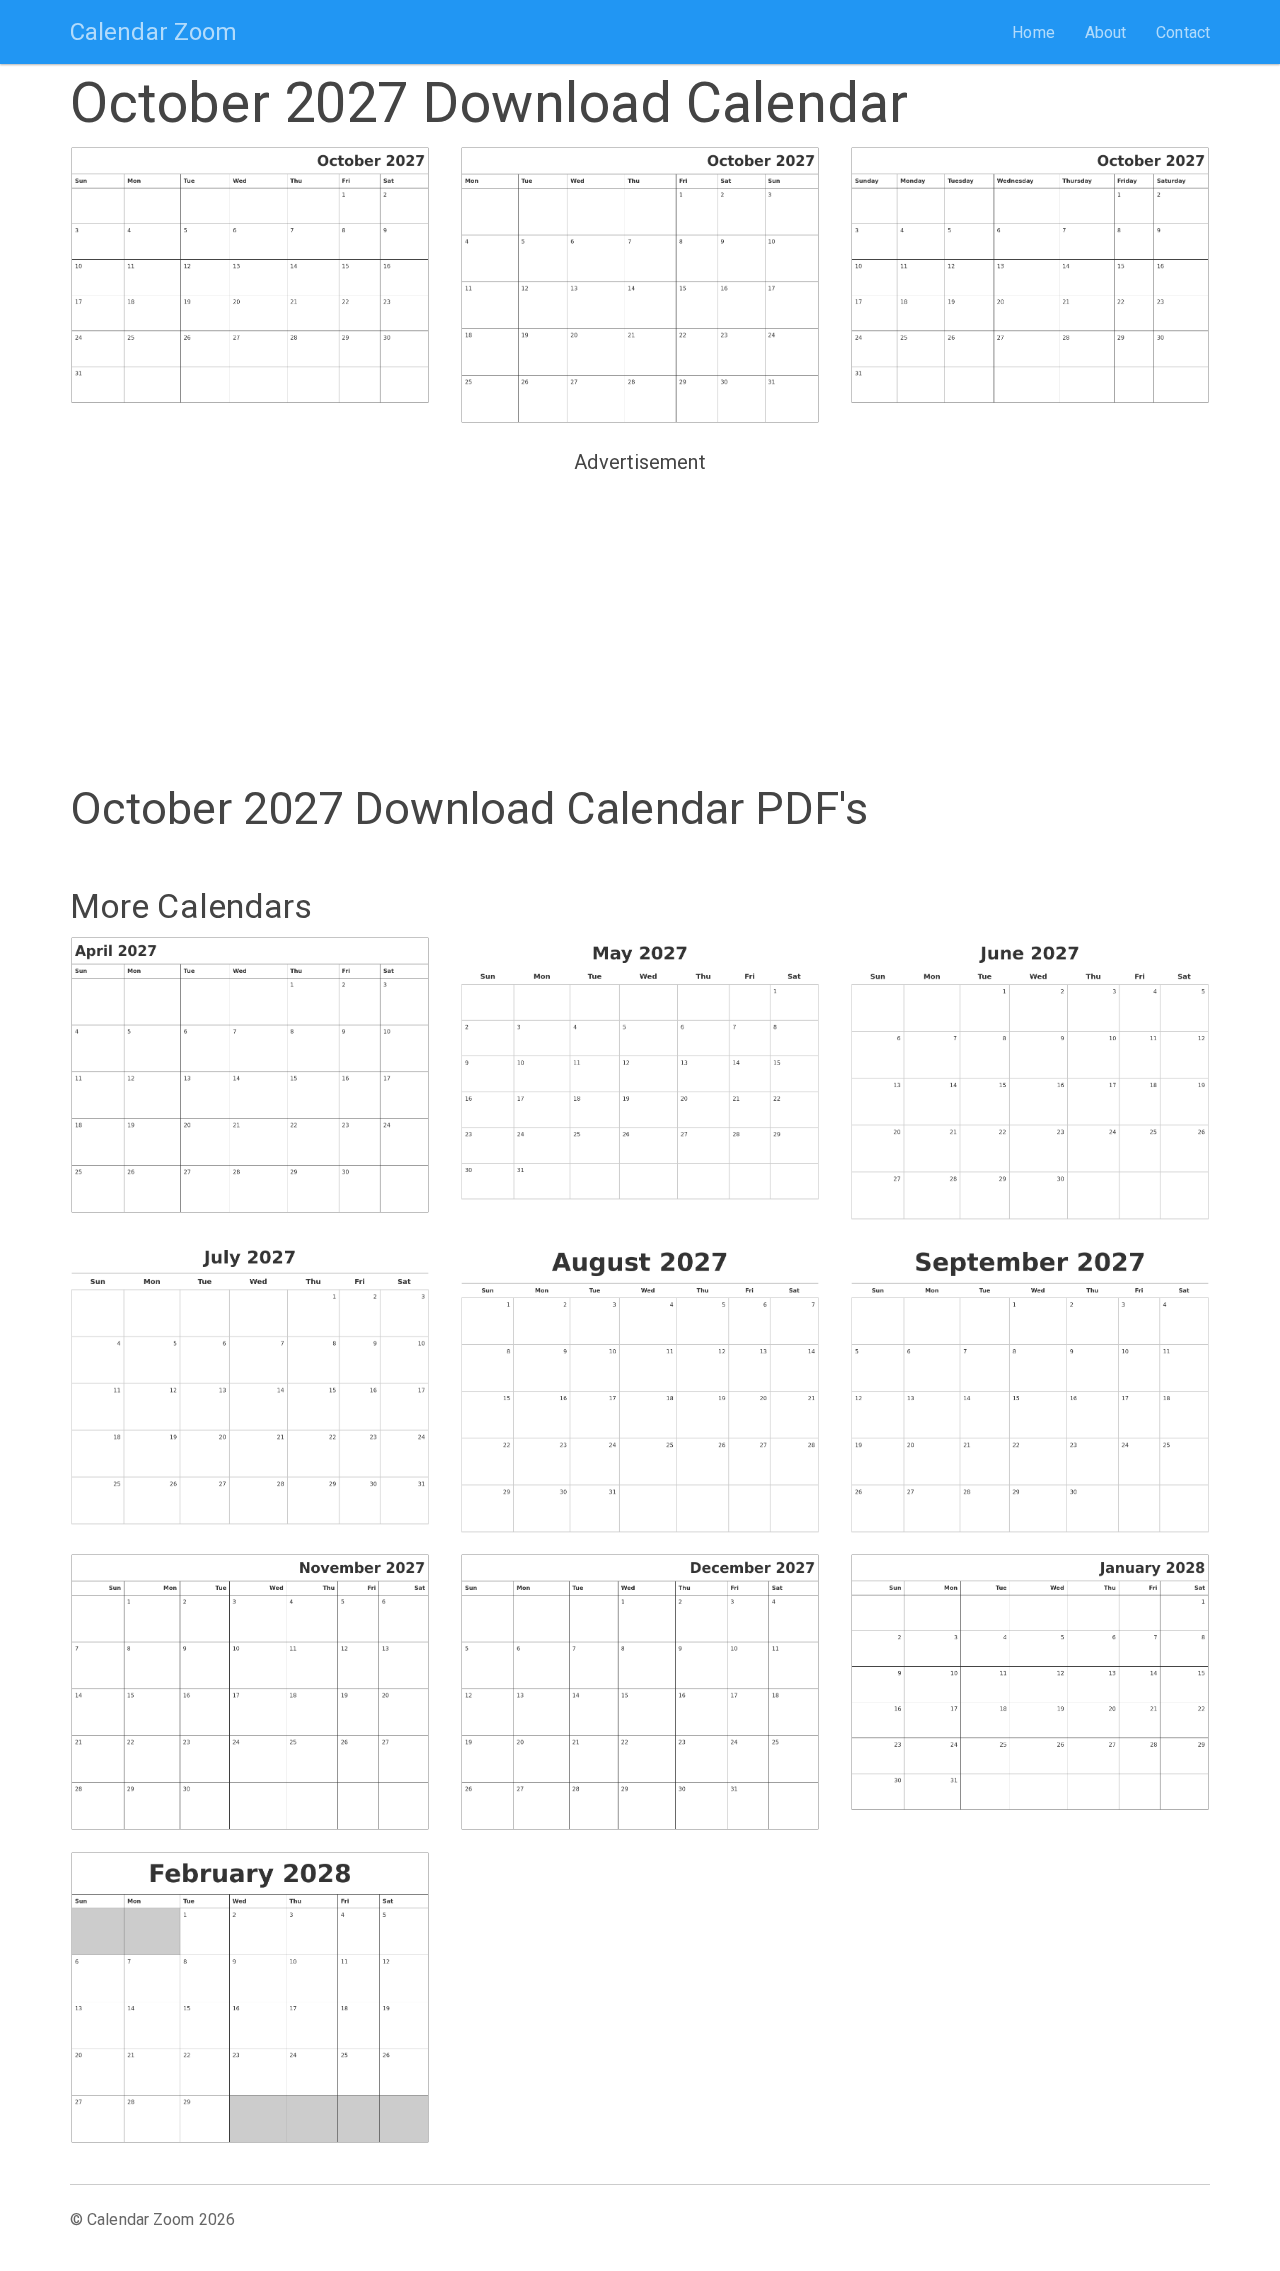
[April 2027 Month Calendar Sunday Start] (250, 1075)
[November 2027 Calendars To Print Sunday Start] (250, 1692)
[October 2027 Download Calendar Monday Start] (640, 285)
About (1106, 32)
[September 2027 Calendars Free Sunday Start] (1030, 1386)
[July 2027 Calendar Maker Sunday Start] (250, 1382)
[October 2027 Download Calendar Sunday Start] (250, 283)
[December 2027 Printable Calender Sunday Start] (640, 1692)
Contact (1183, 32)
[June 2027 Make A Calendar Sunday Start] (1030, 1078)
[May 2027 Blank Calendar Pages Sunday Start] (640, 1073)
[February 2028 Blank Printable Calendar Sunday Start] (250, 1997)
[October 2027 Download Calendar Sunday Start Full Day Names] (1030, 283)
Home (1033, 32)
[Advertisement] (640, 621)
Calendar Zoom (153, 32)
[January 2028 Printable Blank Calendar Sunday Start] (1030, 1690)
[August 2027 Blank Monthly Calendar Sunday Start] (640, 1386)
